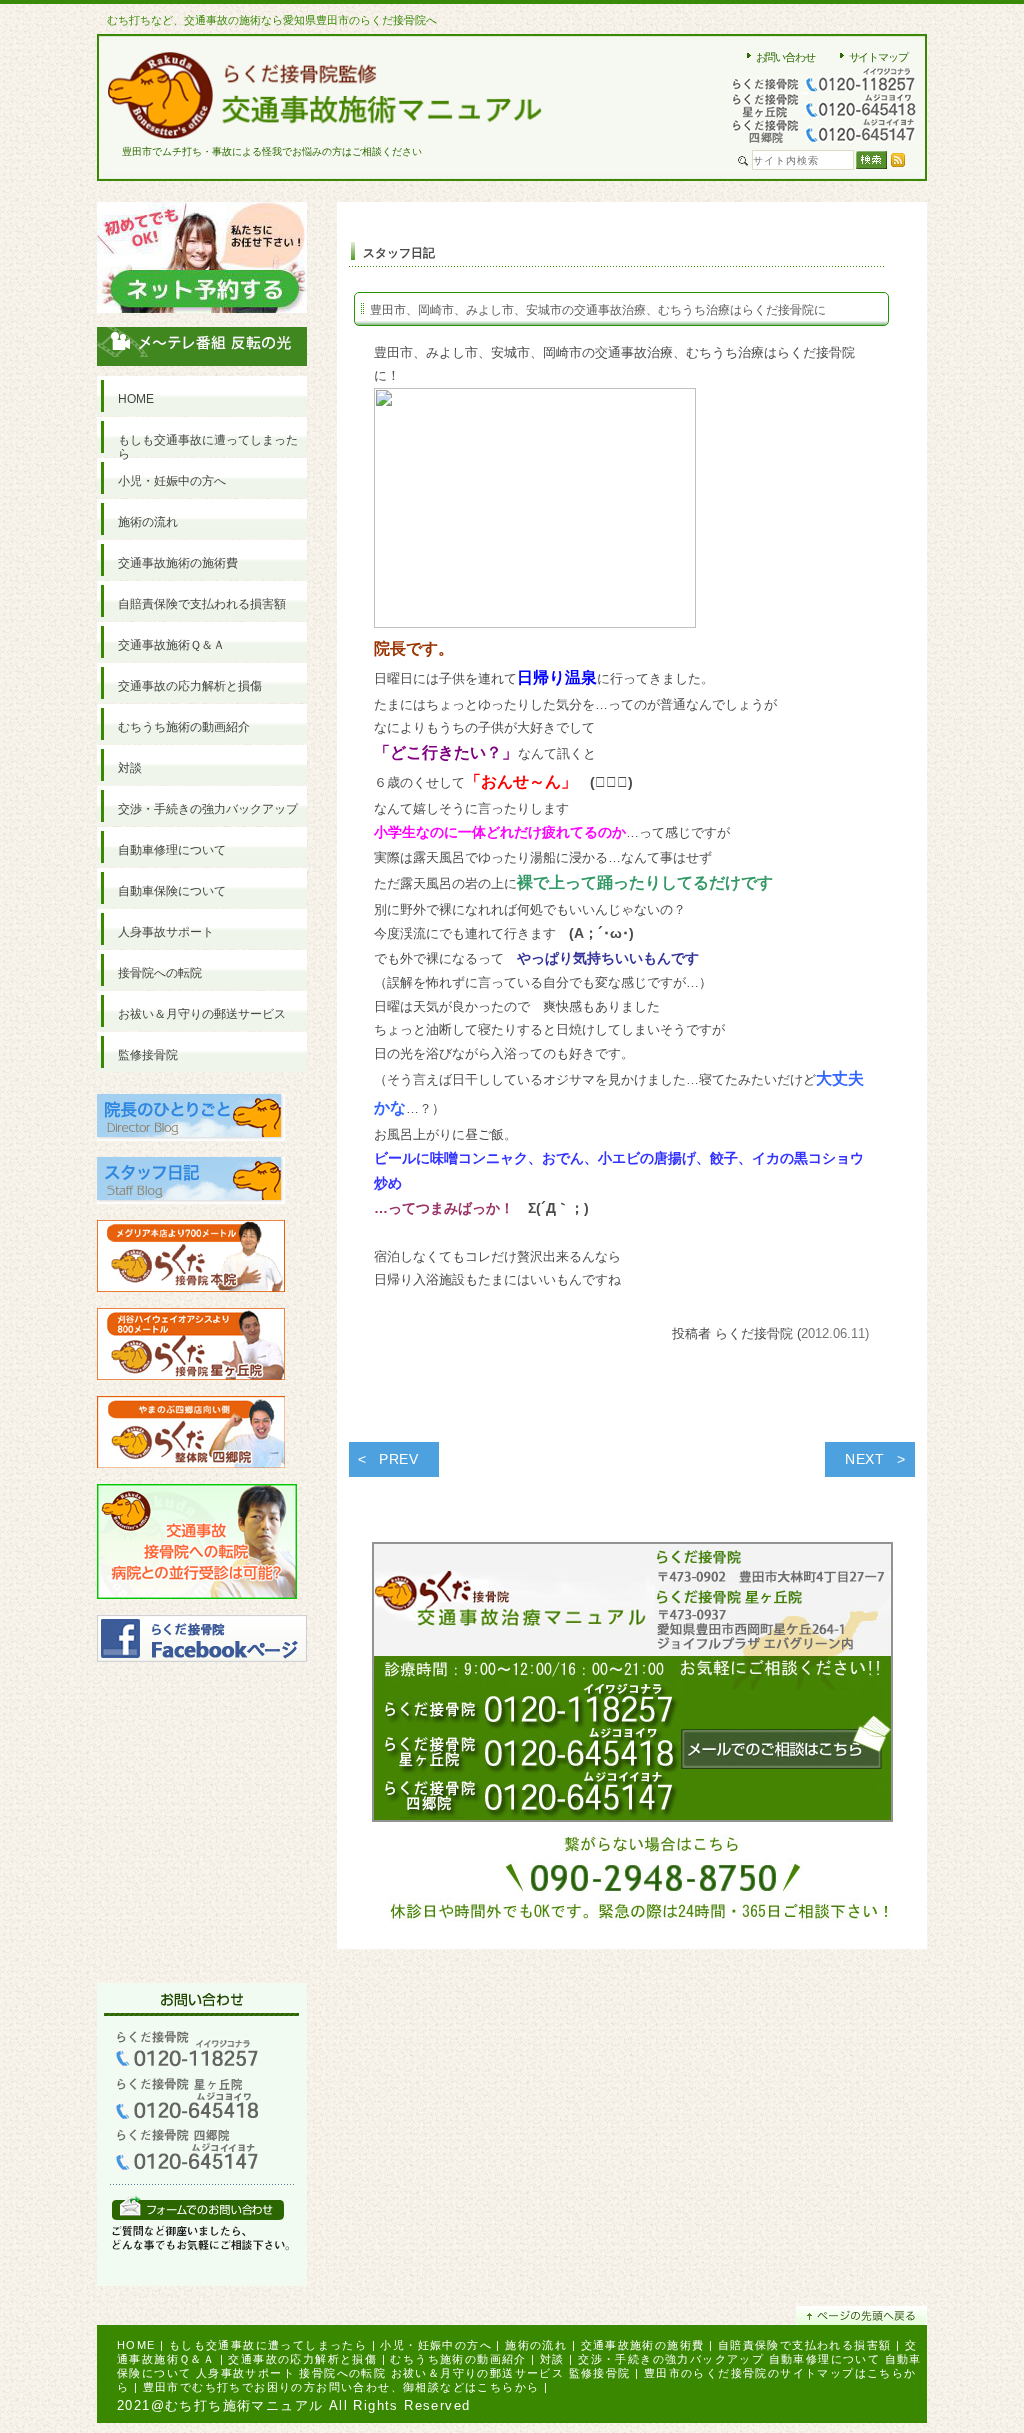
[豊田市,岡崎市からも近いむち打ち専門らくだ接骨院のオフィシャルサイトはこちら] (191, 1300)
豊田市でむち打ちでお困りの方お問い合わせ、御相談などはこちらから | (346, 2387)
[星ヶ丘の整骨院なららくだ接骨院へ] (191, 1388)
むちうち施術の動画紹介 (458, 2359)
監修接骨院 (600, 2373)
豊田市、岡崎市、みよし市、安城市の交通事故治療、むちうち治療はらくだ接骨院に (598, 310)
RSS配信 (898, 160)
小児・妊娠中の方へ (436, 2345)
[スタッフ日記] (191, 1212)
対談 (552, 2359)
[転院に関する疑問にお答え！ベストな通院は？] (197, 1607)
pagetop (861, 2315)
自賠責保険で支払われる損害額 (805, 2345)
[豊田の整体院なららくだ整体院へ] (191, 1476)
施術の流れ (536, 2345)
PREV (399, 1459)
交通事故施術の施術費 (643, 2345)
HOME (136, 2345)
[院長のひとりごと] (191, 1149)
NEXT (865, 1459)
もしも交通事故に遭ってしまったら (268, 2345)
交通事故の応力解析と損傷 (302, 2359)
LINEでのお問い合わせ (198, 2207)
